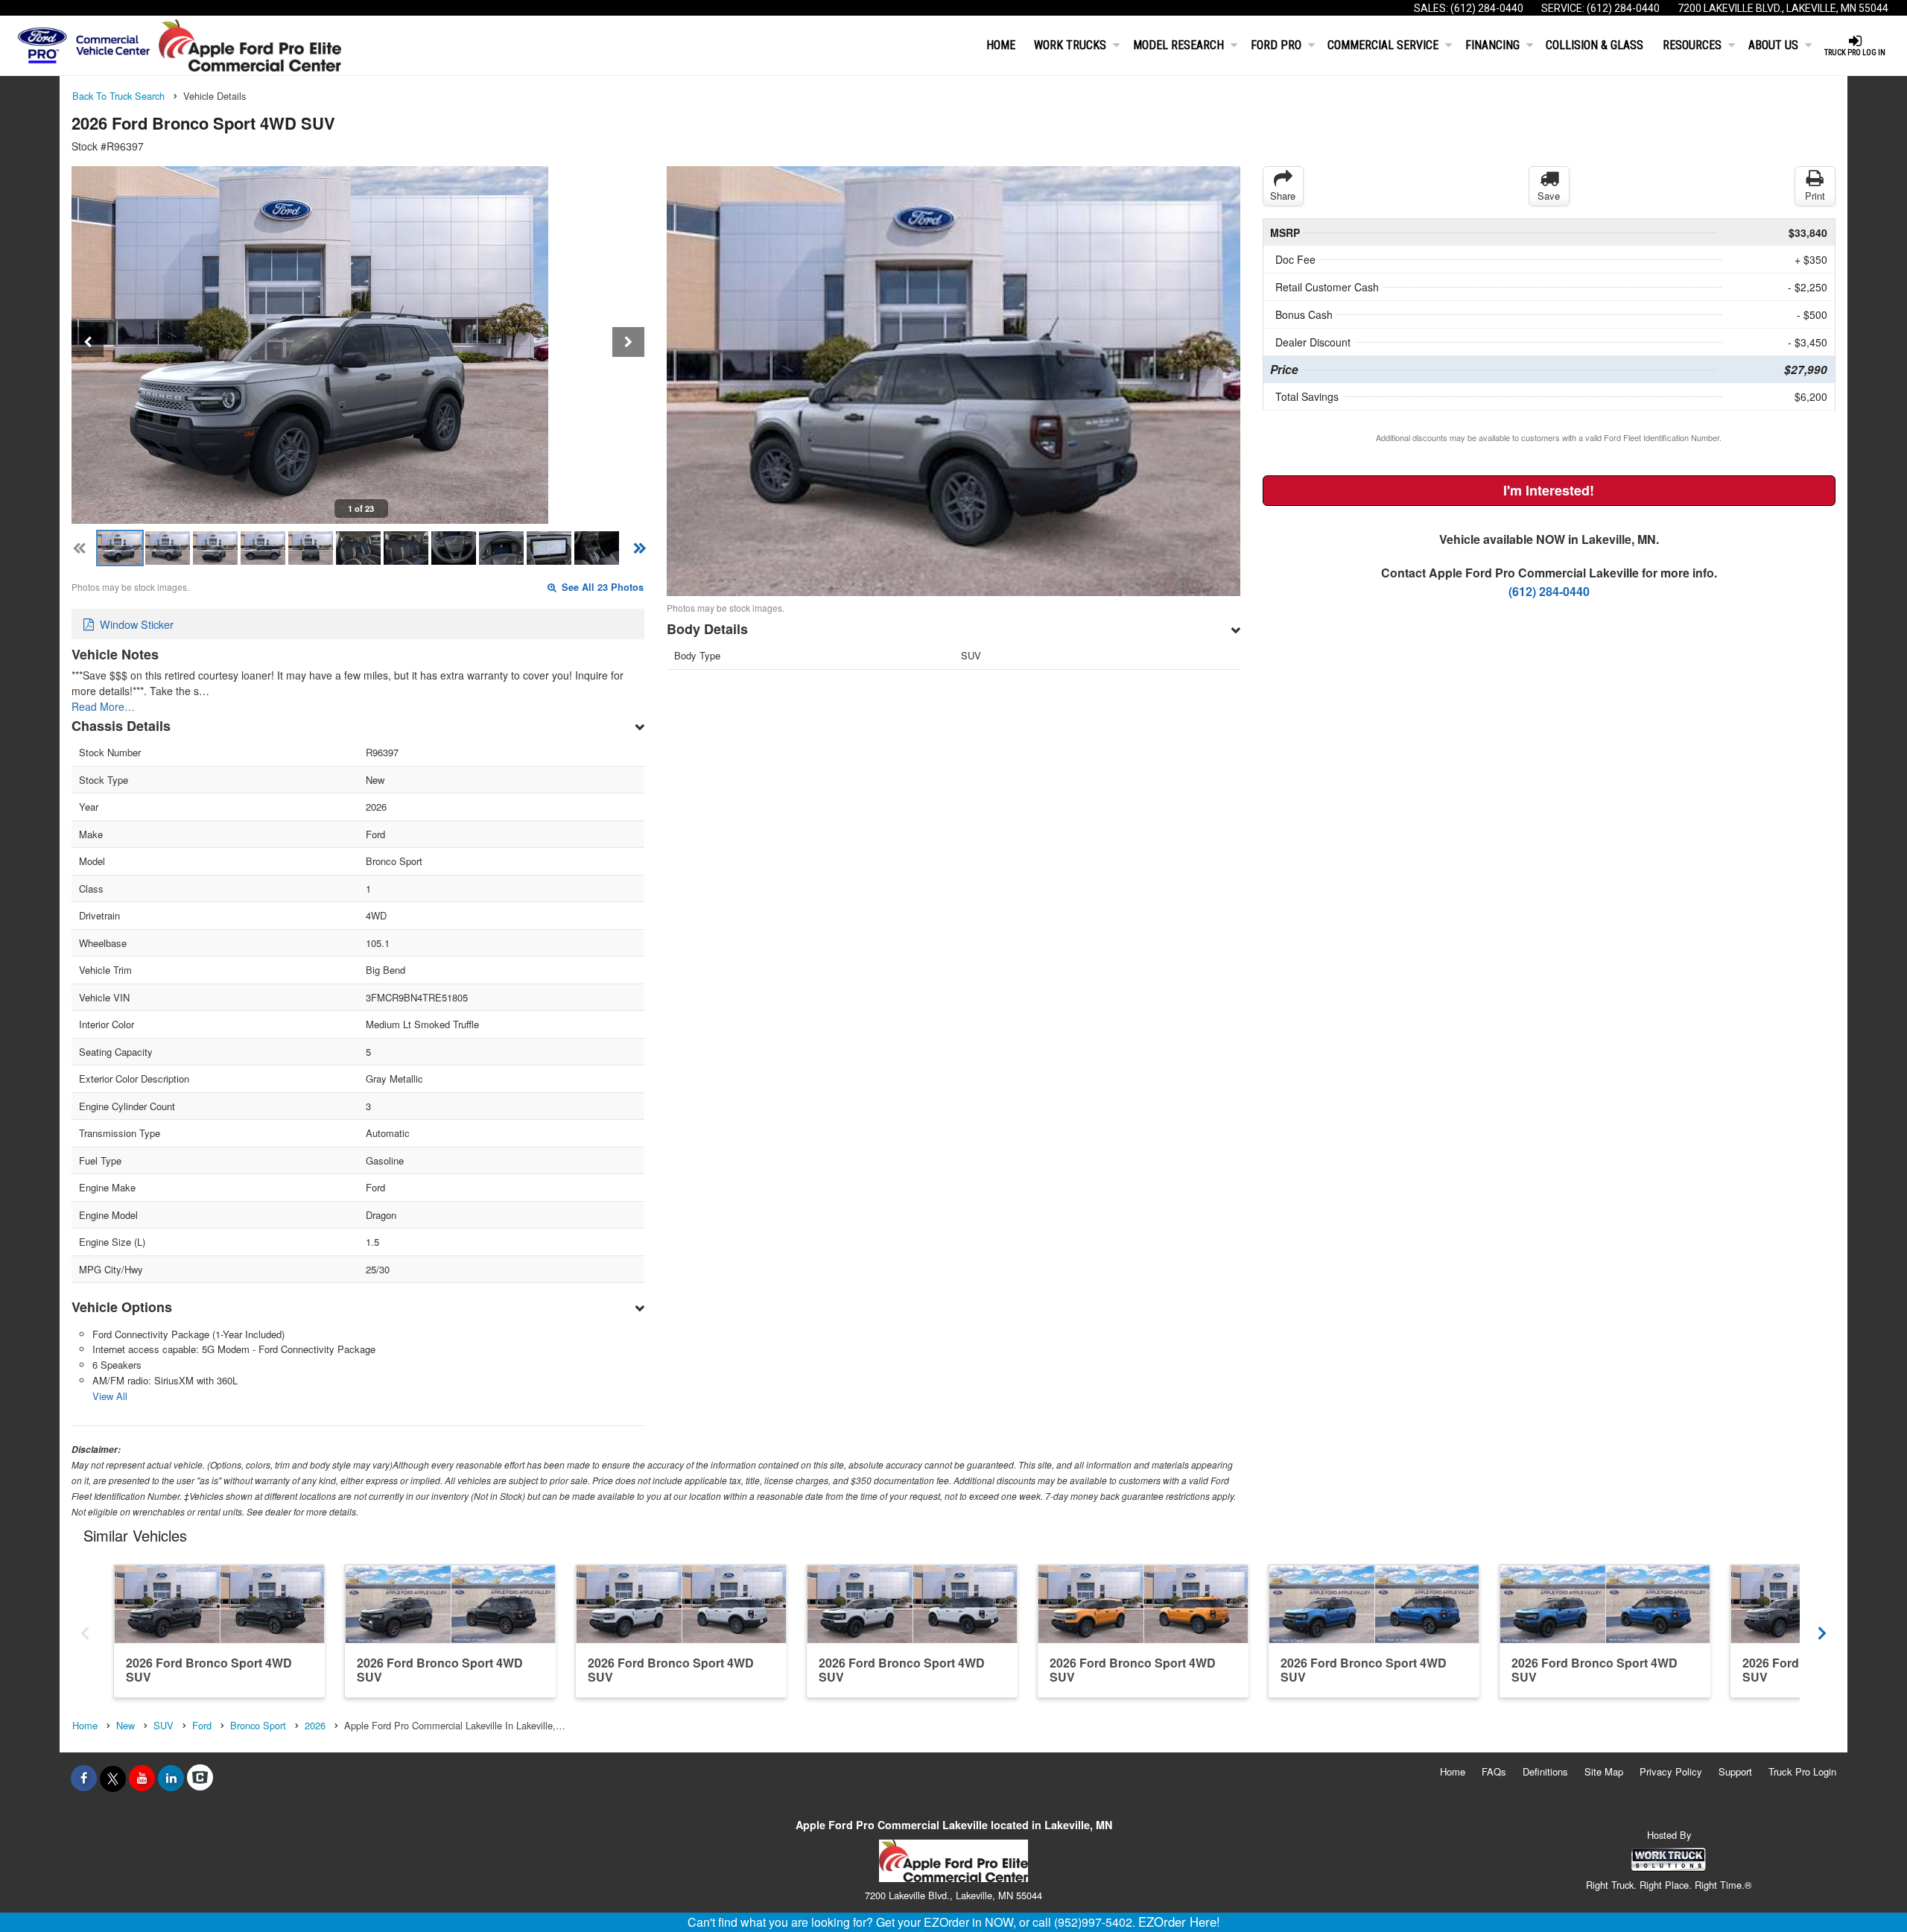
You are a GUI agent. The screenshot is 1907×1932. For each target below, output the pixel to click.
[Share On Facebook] (84, 1778)
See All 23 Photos (601, 587)
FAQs (1494, 1771)
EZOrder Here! (1179, 1922)
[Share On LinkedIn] (171, 1778)
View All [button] (110, 1396)
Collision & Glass (1595, 45)
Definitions (1545, 1771)
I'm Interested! (1549, 490)
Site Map (1604, 1771)
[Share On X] (113, 1778)
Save (1549, 196)
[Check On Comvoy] (200, 1778)
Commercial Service (1383, 45)
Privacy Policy (1671, 1771)
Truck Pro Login (1802, 1771)
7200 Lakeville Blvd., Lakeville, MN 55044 (1783, 8)
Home (1001, 45)
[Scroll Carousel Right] (1822, 1630)
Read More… (103, 706)
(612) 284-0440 (1487, 8)
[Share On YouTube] (142, 1778)
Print (1815, 196)
